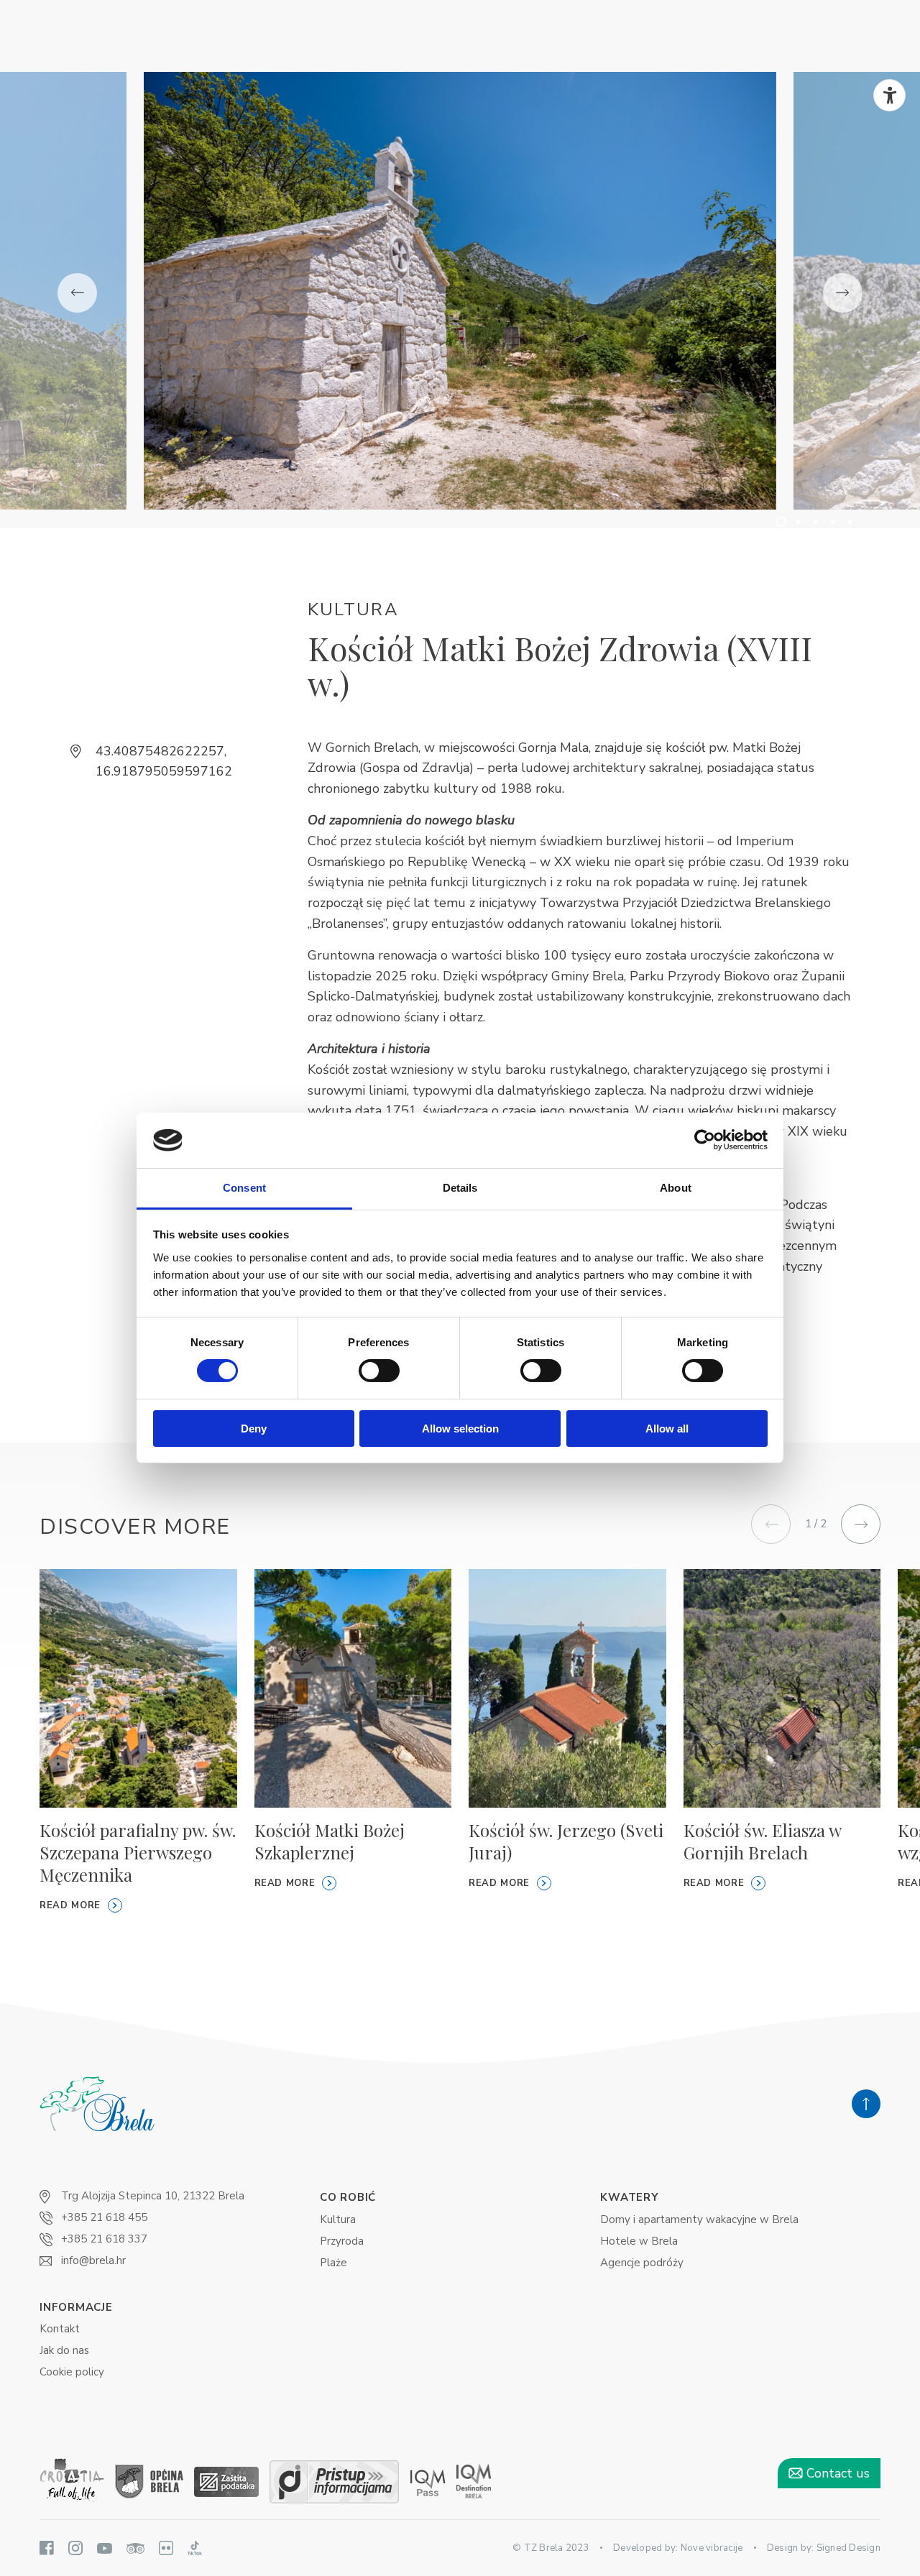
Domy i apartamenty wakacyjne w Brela (699, 2219)
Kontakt (60, 2329)
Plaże (333, 2263)
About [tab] (676, 1188)
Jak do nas (64, 2350)
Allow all (667, 1429)
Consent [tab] (244, 1188)
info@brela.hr (93, 2260)
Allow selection (460, 1429)
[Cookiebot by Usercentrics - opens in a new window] (705, 1140)
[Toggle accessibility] (889, 95)
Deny (254, 1429)
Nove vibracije (712, 2548)
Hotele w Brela (639, 2241)
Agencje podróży (642, 2263)
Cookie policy (72, 2372)
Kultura (338, 2219)
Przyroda (342, 2241)
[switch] (379, 1371)
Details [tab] (460, 1188)
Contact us (836, 2473)
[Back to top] (866, 2104)
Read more (70, 1905)
